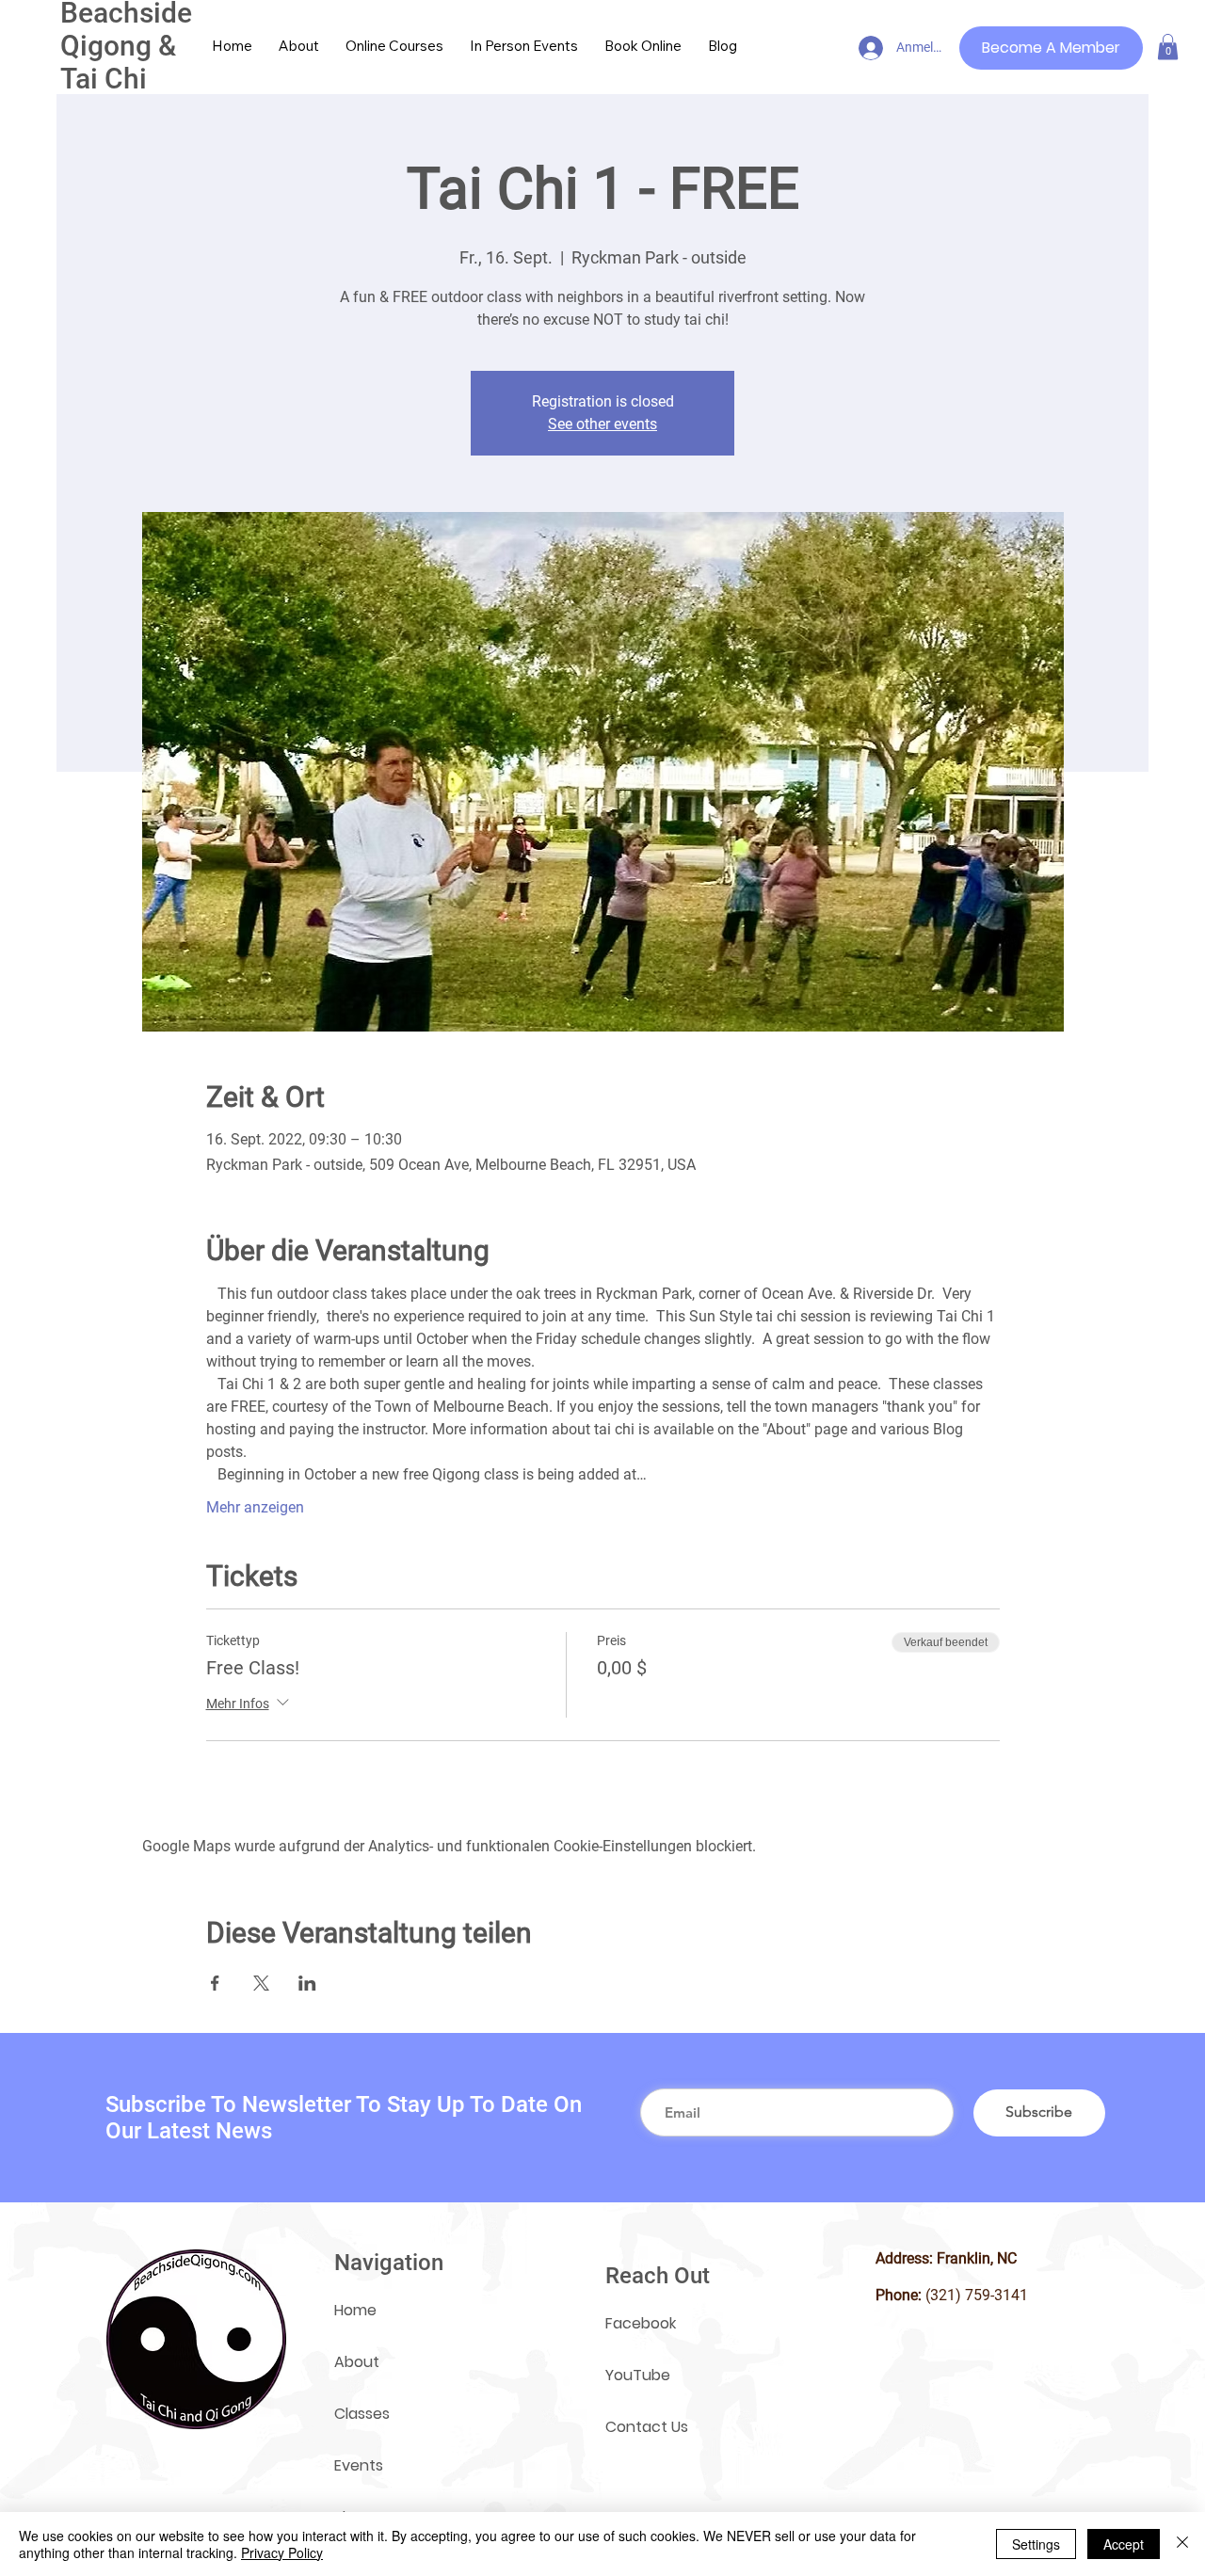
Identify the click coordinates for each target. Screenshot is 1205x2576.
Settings (1036, 2544)
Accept (1124, 2544)
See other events (602, 424)
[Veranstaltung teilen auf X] (261, 1983)
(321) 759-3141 (977, 2295)
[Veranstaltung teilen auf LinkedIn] (307, 1983)
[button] (1168, 47)
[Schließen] (1182, 2544)
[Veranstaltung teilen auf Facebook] (215, 1983)
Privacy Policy (282, 2552)
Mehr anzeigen (255, 1507)
